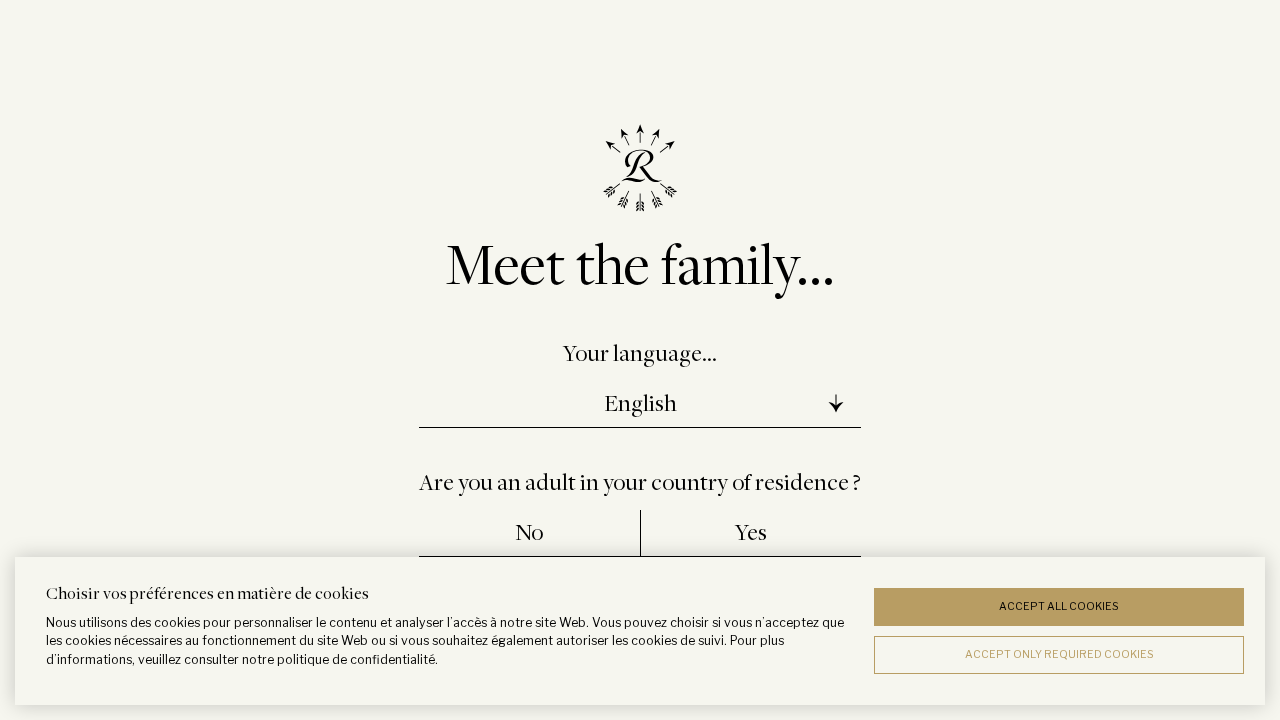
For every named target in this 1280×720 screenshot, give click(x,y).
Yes (751, 531)
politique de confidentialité (356, 659)
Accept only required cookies (1059, 654)
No (529, 531)
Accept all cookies (1059, 606)
